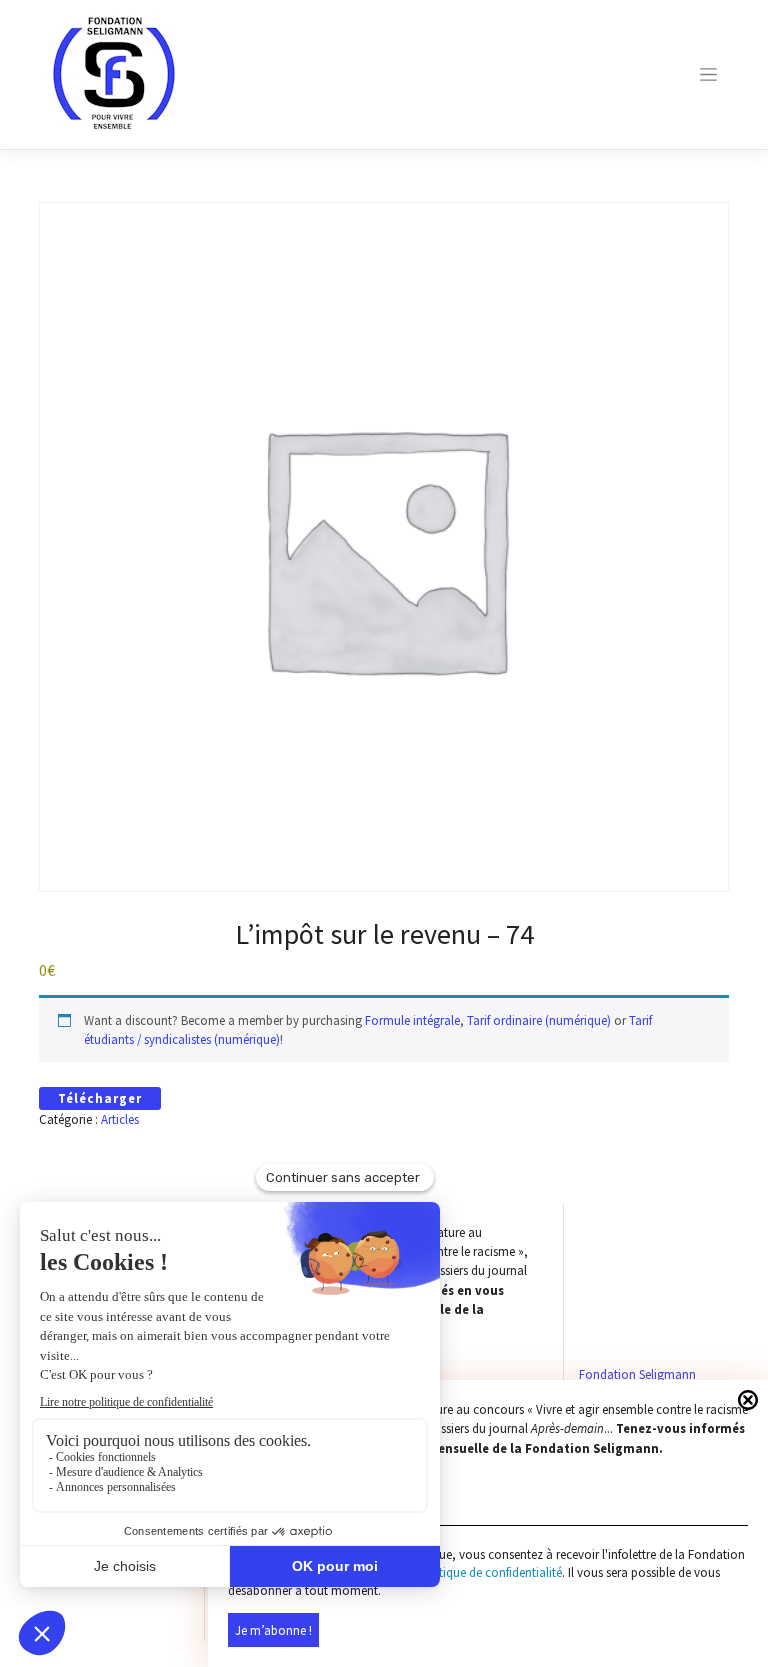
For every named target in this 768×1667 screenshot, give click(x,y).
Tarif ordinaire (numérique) (539, 1020)
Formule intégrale (412, 1020)
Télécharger (100, 1098)
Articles (120, 1119)
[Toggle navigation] (709, 74)
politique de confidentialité (490, 1572)
